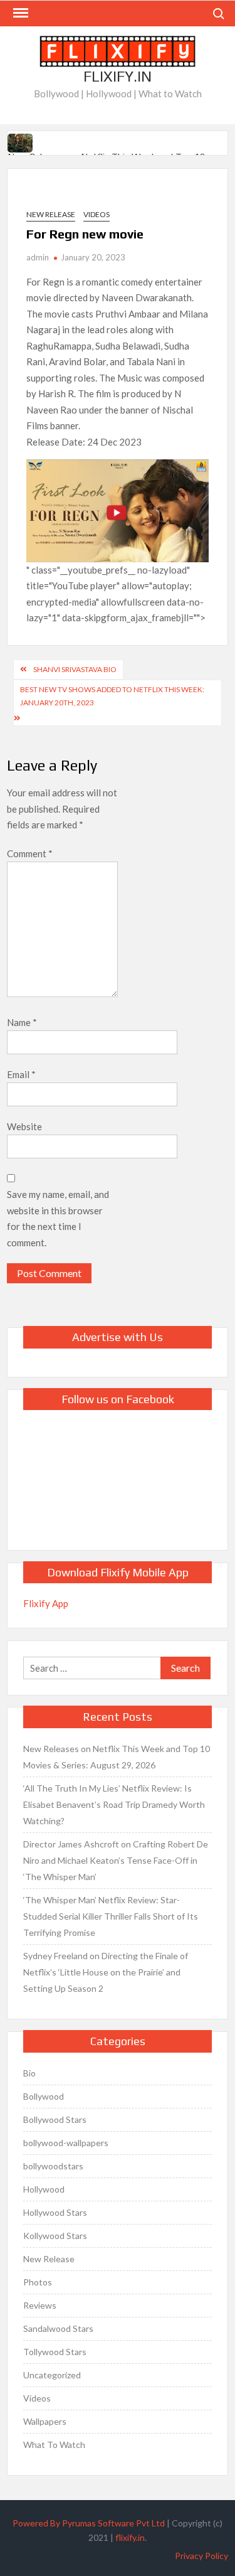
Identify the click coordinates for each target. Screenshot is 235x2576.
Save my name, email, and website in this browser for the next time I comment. (58, 1218)
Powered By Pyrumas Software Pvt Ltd (89, 2523)
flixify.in (130, 2537)
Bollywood (44, 2096)
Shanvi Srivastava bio (75, 669)
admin (38, 257)
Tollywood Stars (55, 2352)
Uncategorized (52, 2375)
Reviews (40, 2305)
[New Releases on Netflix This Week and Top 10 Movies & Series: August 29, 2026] (21, 141)
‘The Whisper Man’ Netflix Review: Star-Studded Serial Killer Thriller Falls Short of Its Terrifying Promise (111, 1916)
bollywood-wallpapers (66, 2143)
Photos (38, 2282)
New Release (51, 214)
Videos (97, 214)
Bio (29, 2073)
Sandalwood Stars (58, 2328)
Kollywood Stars (55, 2236)
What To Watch (54, 2445)
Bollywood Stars (55, 2119)
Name (22, 1022)
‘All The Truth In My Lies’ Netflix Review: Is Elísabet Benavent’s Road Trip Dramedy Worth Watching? (114, 1804)
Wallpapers (45, 2421)
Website (24, 1126)
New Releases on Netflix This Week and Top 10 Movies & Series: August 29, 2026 (117, 1757)
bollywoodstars (53, 2166)
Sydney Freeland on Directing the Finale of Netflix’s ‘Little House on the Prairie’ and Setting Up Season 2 (106, 1972)
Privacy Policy (201, 2556)
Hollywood (44, 2189)
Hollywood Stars (55, 2212)
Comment (30, 853)
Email (21, 1074)
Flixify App (46, 1603)
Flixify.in (118, 76)
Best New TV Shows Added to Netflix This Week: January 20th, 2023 (112, 696)
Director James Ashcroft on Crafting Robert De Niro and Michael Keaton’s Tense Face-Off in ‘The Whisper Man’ (116, 1860)
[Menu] (19, 13)
